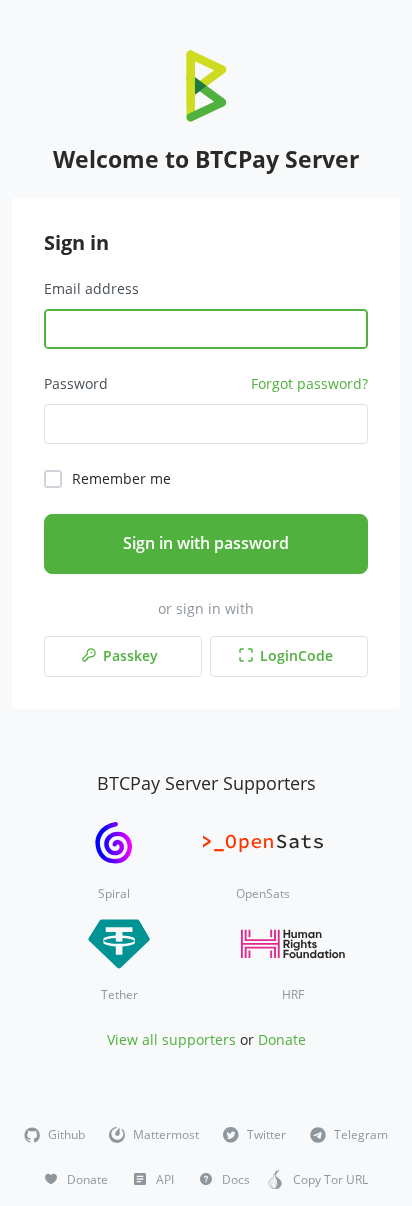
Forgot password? (309, 383)
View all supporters (171, 1039)
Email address (91, 288)
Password (76, 383)
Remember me (121, 478)
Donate (282, 1039)
